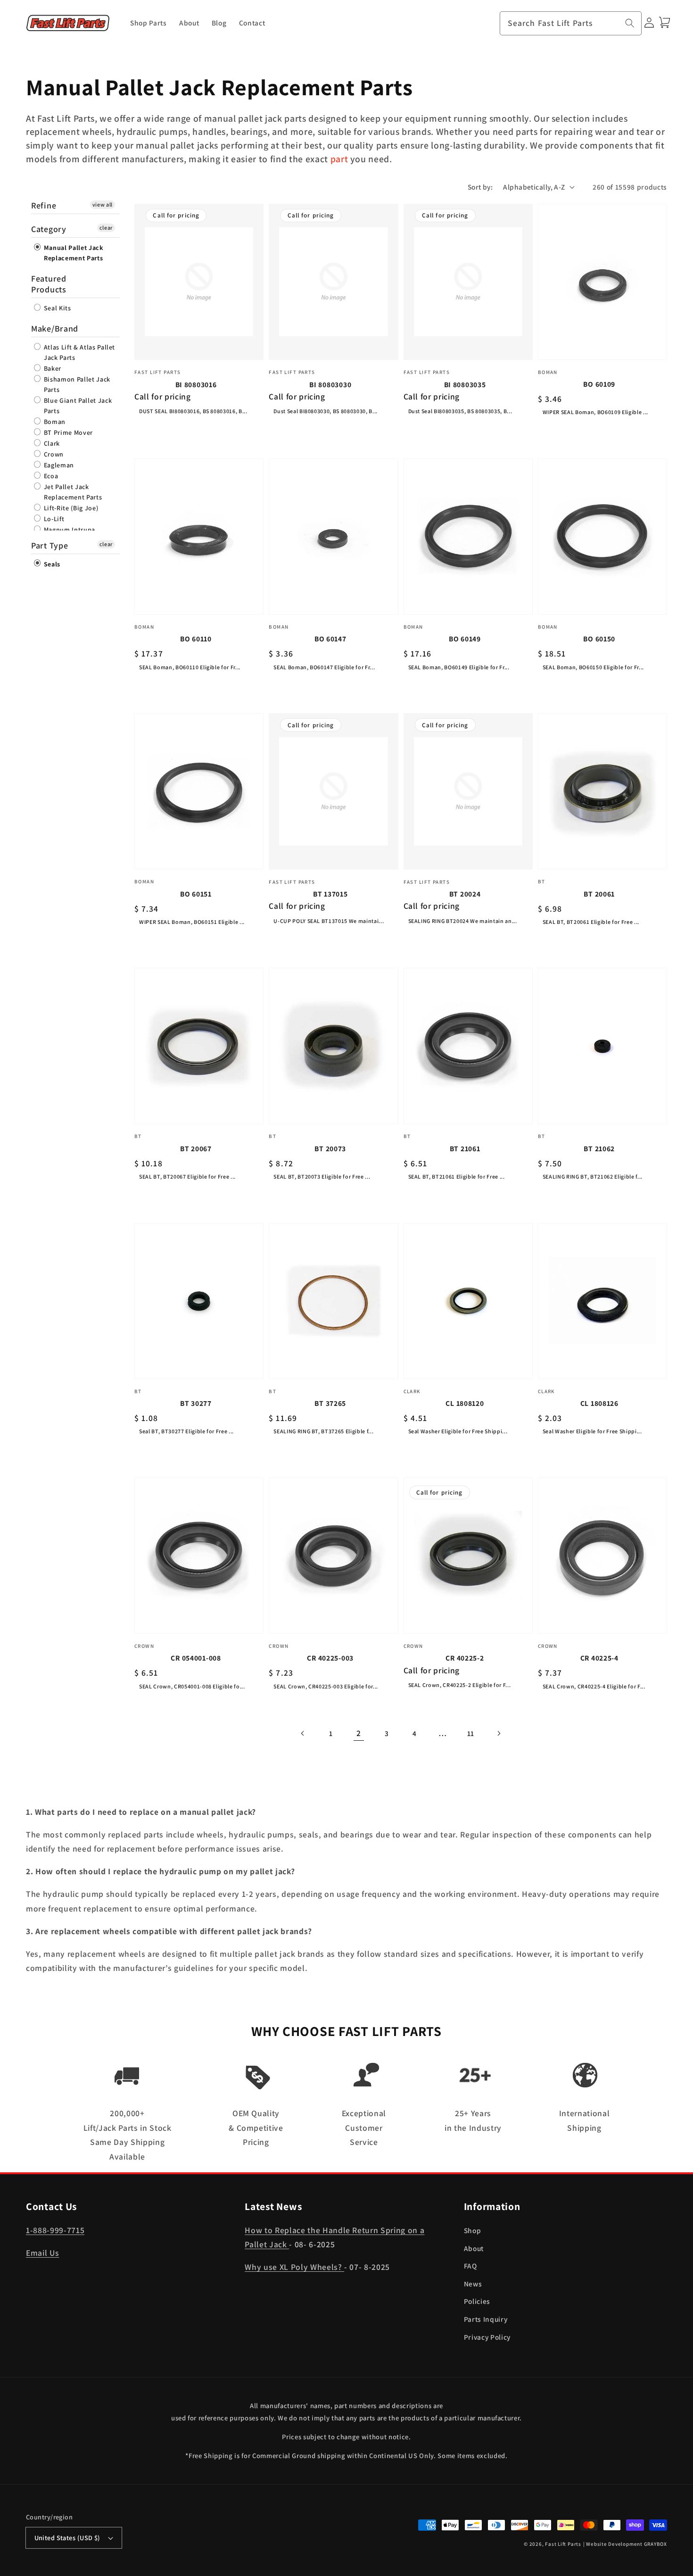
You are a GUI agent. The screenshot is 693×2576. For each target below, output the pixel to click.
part (339, 159)
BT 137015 (330, 894)
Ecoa (50, 476)
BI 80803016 (196, 384)
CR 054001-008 (196, 1658)
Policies (477, 2301)
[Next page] (499, 1733)
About (474, 2248)
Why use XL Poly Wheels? (294, 2267)
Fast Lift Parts (563, 2544)
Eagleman (58, 465)
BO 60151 (196, 894)
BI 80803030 (330, 384)
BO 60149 (465, 639)
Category (49, 229)
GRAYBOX (656, 2544)
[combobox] (571, 24)
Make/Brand (55, 328)
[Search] (630, 23)
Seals (51, 564)
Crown (53, 454)
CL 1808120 (465, 1403)
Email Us (42, 2253)
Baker (52, 368)
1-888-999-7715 (55, 2230)
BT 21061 (465, 1148)
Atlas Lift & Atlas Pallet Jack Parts (78, 352)
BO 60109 (599, 384)
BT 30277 (196, 1403)
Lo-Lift (53, 519)
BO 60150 (599, 639)
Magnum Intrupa (69, 530)
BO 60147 (330, 639)
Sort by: (480, 187)
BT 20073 (330, 1148)
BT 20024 (465, 894)
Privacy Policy (487, 2337)
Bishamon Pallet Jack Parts (76, 384)
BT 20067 (196, 1148)
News (473, 2284)
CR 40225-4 (599, 1658)
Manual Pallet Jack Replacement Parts (73, 253)
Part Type (49, 545)
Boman (54, 422)
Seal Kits (57, 308)
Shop (473, 2230)
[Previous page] (303, 1733)
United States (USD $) (67, 2538)
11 (471, 1733)
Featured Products (49, 284)
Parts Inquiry (486, 2319)
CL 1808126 (599, 1403)
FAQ (470, 2266)
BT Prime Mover (67, 432)
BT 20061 (599, 894)
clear (106, 228)
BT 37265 (330, 1403)
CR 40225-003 (330, 1658)
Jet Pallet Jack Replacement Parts (72, 492)
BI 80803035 (465, 384)
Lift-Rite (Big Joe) (70, 508)
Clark (51, 443)
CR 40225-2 (465, 1658)
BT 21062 (599, 1148)
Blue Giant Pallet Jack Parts (77, 406)
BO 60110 (196, 639)
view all (103, 204)
